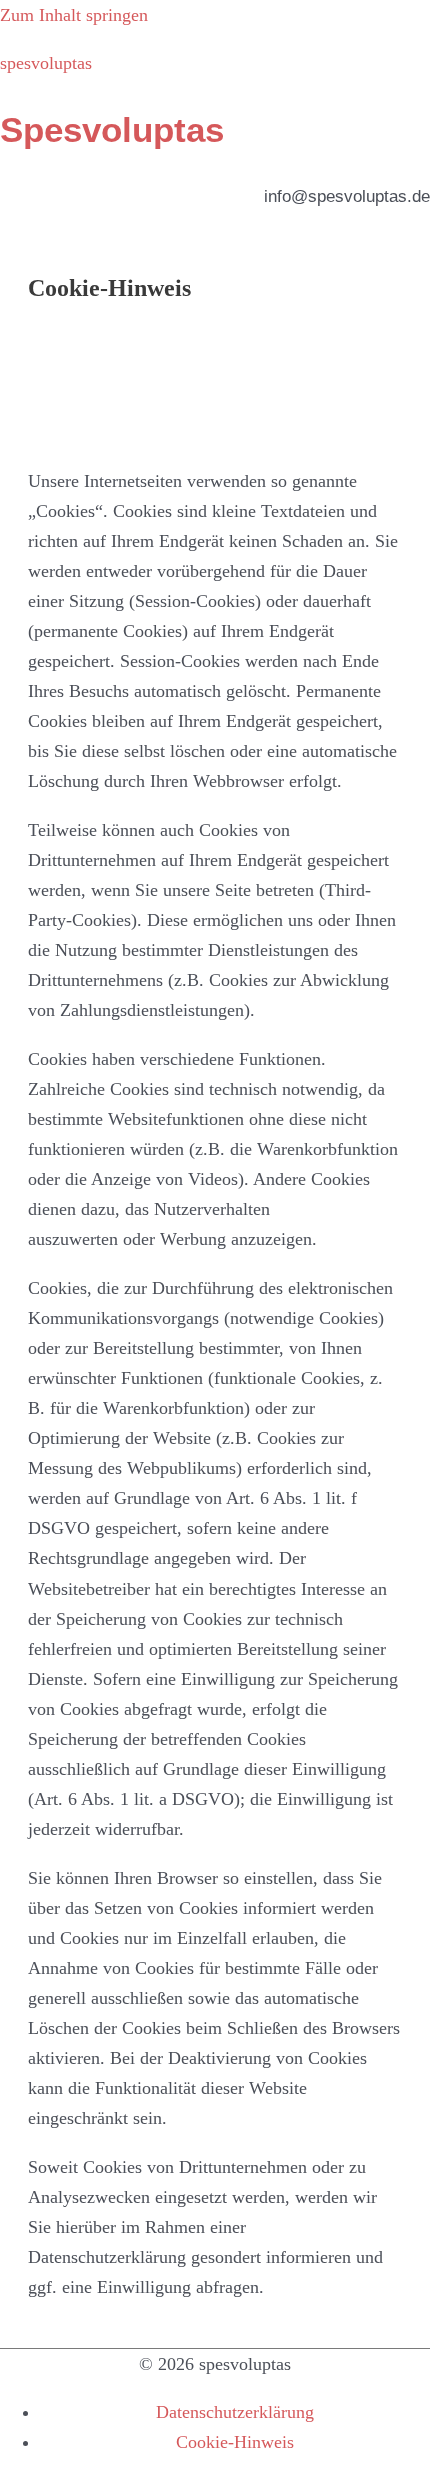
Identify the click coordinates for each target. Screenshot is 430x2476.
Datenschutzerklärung (235, 2412)
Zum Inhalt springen (74, 15)
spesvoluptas (46, 63)
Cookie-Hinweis (235, 2442)
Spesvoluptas (112, 129)
